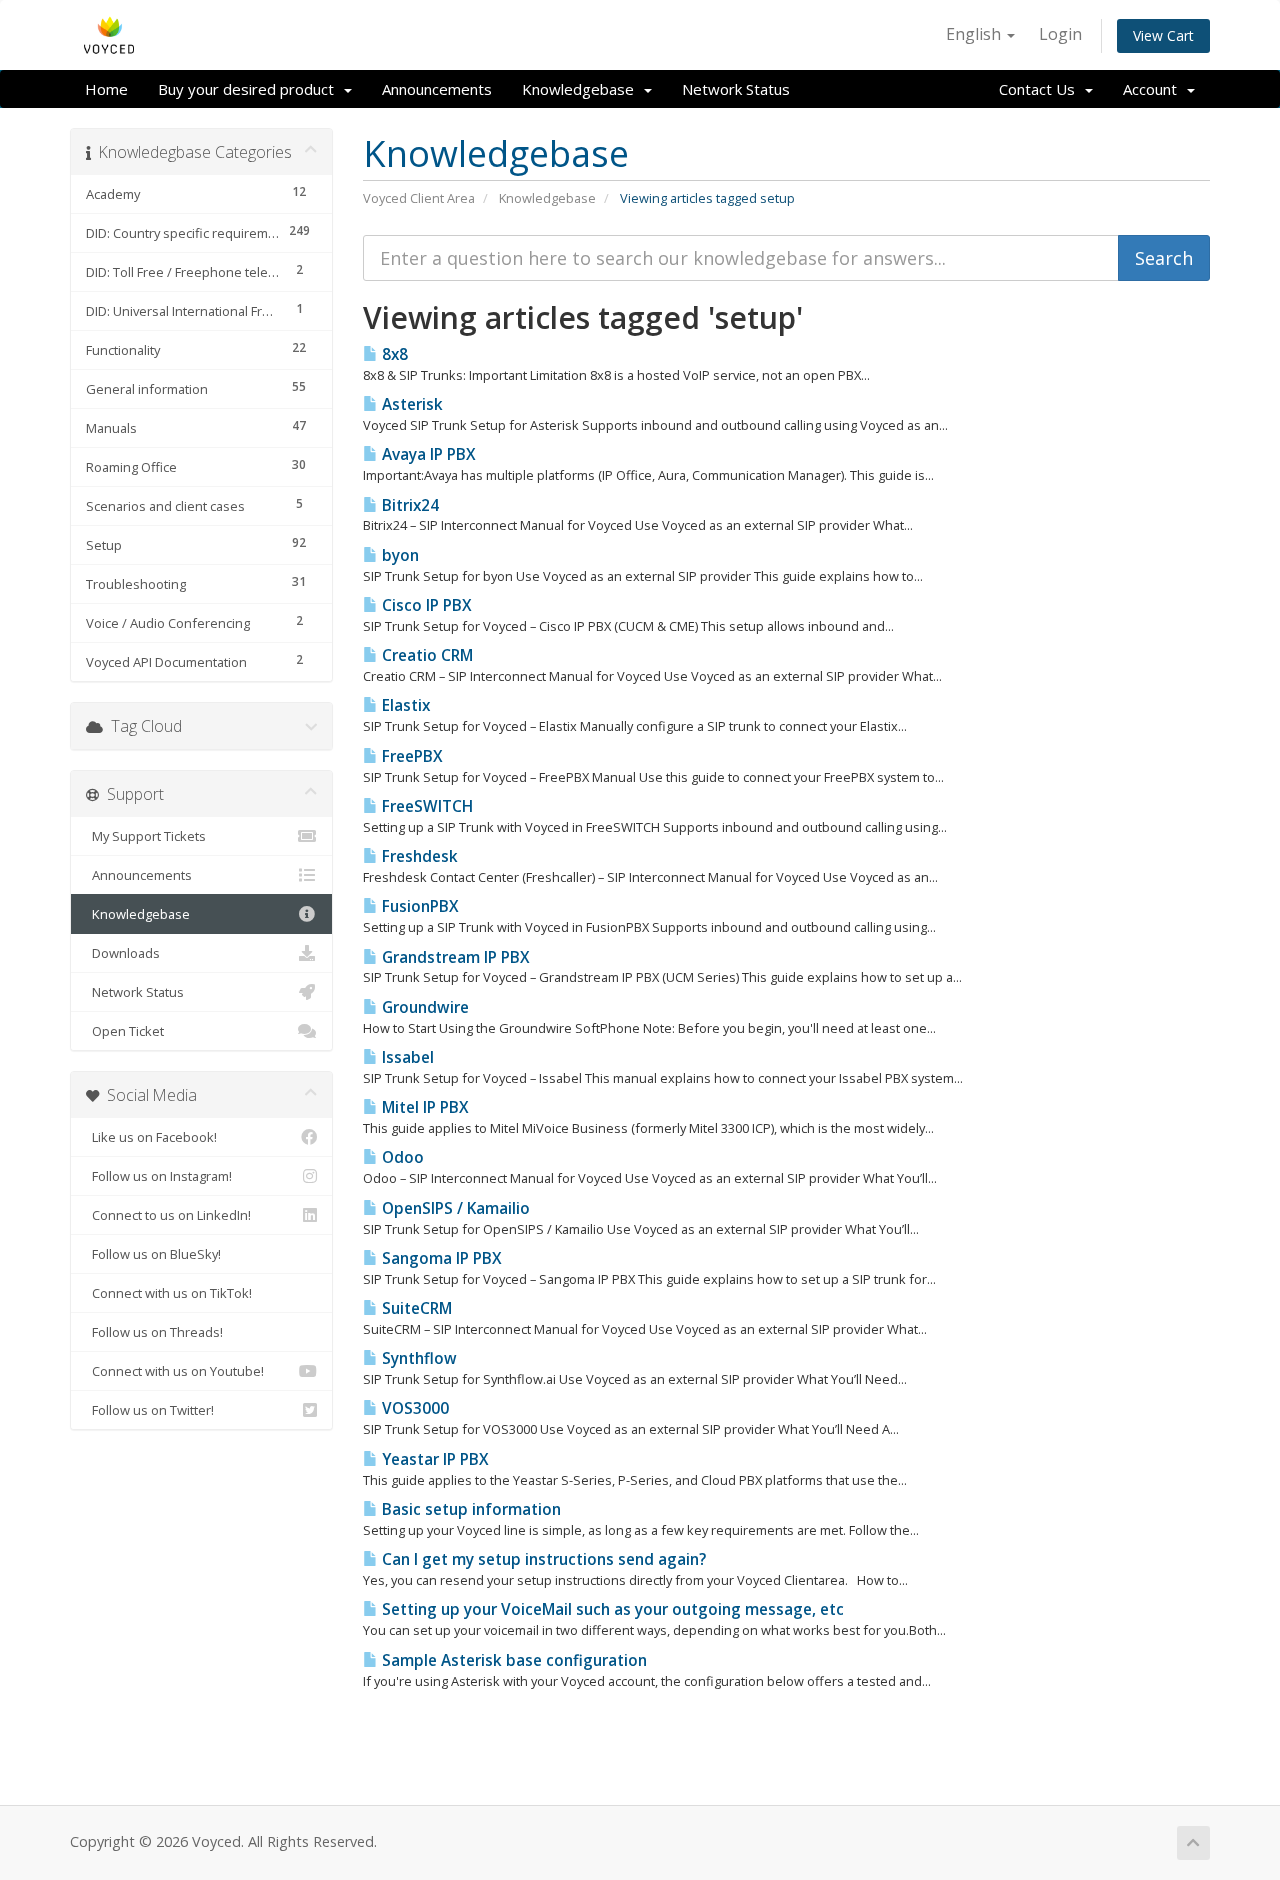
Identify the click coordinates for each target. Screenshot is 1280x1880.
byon (398, 555)
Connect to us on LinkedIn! (168, 1215)
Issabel (406, 1057)
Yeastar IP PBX (433, 1459)
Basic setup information (469, 1509)
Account (1154, 89)
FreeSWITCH (425, 806)
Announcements (437, 89)
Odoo (401, 1157)
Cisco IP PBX (425, 605)
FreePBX (410, 756)
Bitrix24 (408, 505)
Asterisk (410, 404)
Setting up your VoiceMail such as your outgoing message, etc (611, 1609)
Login (1060, 34)
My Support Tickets (146, 836)
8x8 (393, 354)
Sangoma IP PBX (440, 1258)
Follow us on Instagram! (159, 1176)
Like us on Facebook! (151, 1137)
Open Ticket (125, 1031)
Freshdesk (418, 856)
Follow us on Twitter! (150, 1410)
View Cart (1163, 35)
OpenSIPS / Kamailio (454, 1208)
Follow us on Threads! (154, 1332)
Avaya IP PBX (427, 454)
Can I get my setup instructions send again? (542, 1559)
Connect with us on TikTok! (169, 1293)
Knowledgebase (582, 89)
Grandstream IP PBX (454, 957)
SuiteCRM (415, 1308)
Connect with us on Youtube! (175, 1371)
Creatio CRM (425, 655)
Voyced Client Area (419, 198)
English (975, 34)
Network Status (736, 89)
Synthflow (417, 1358)
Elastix (404, 705)
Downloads (123, 953)
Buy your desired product (250, 89)
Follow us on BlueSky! (153, 1254)
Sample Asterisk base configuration (512, 1660)
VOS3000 (413, 1408)
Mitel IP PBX (423, 1107)
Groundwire (423, 1007)
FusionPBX (418, 906)
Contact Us (1041, 89)
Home (106, 89)
